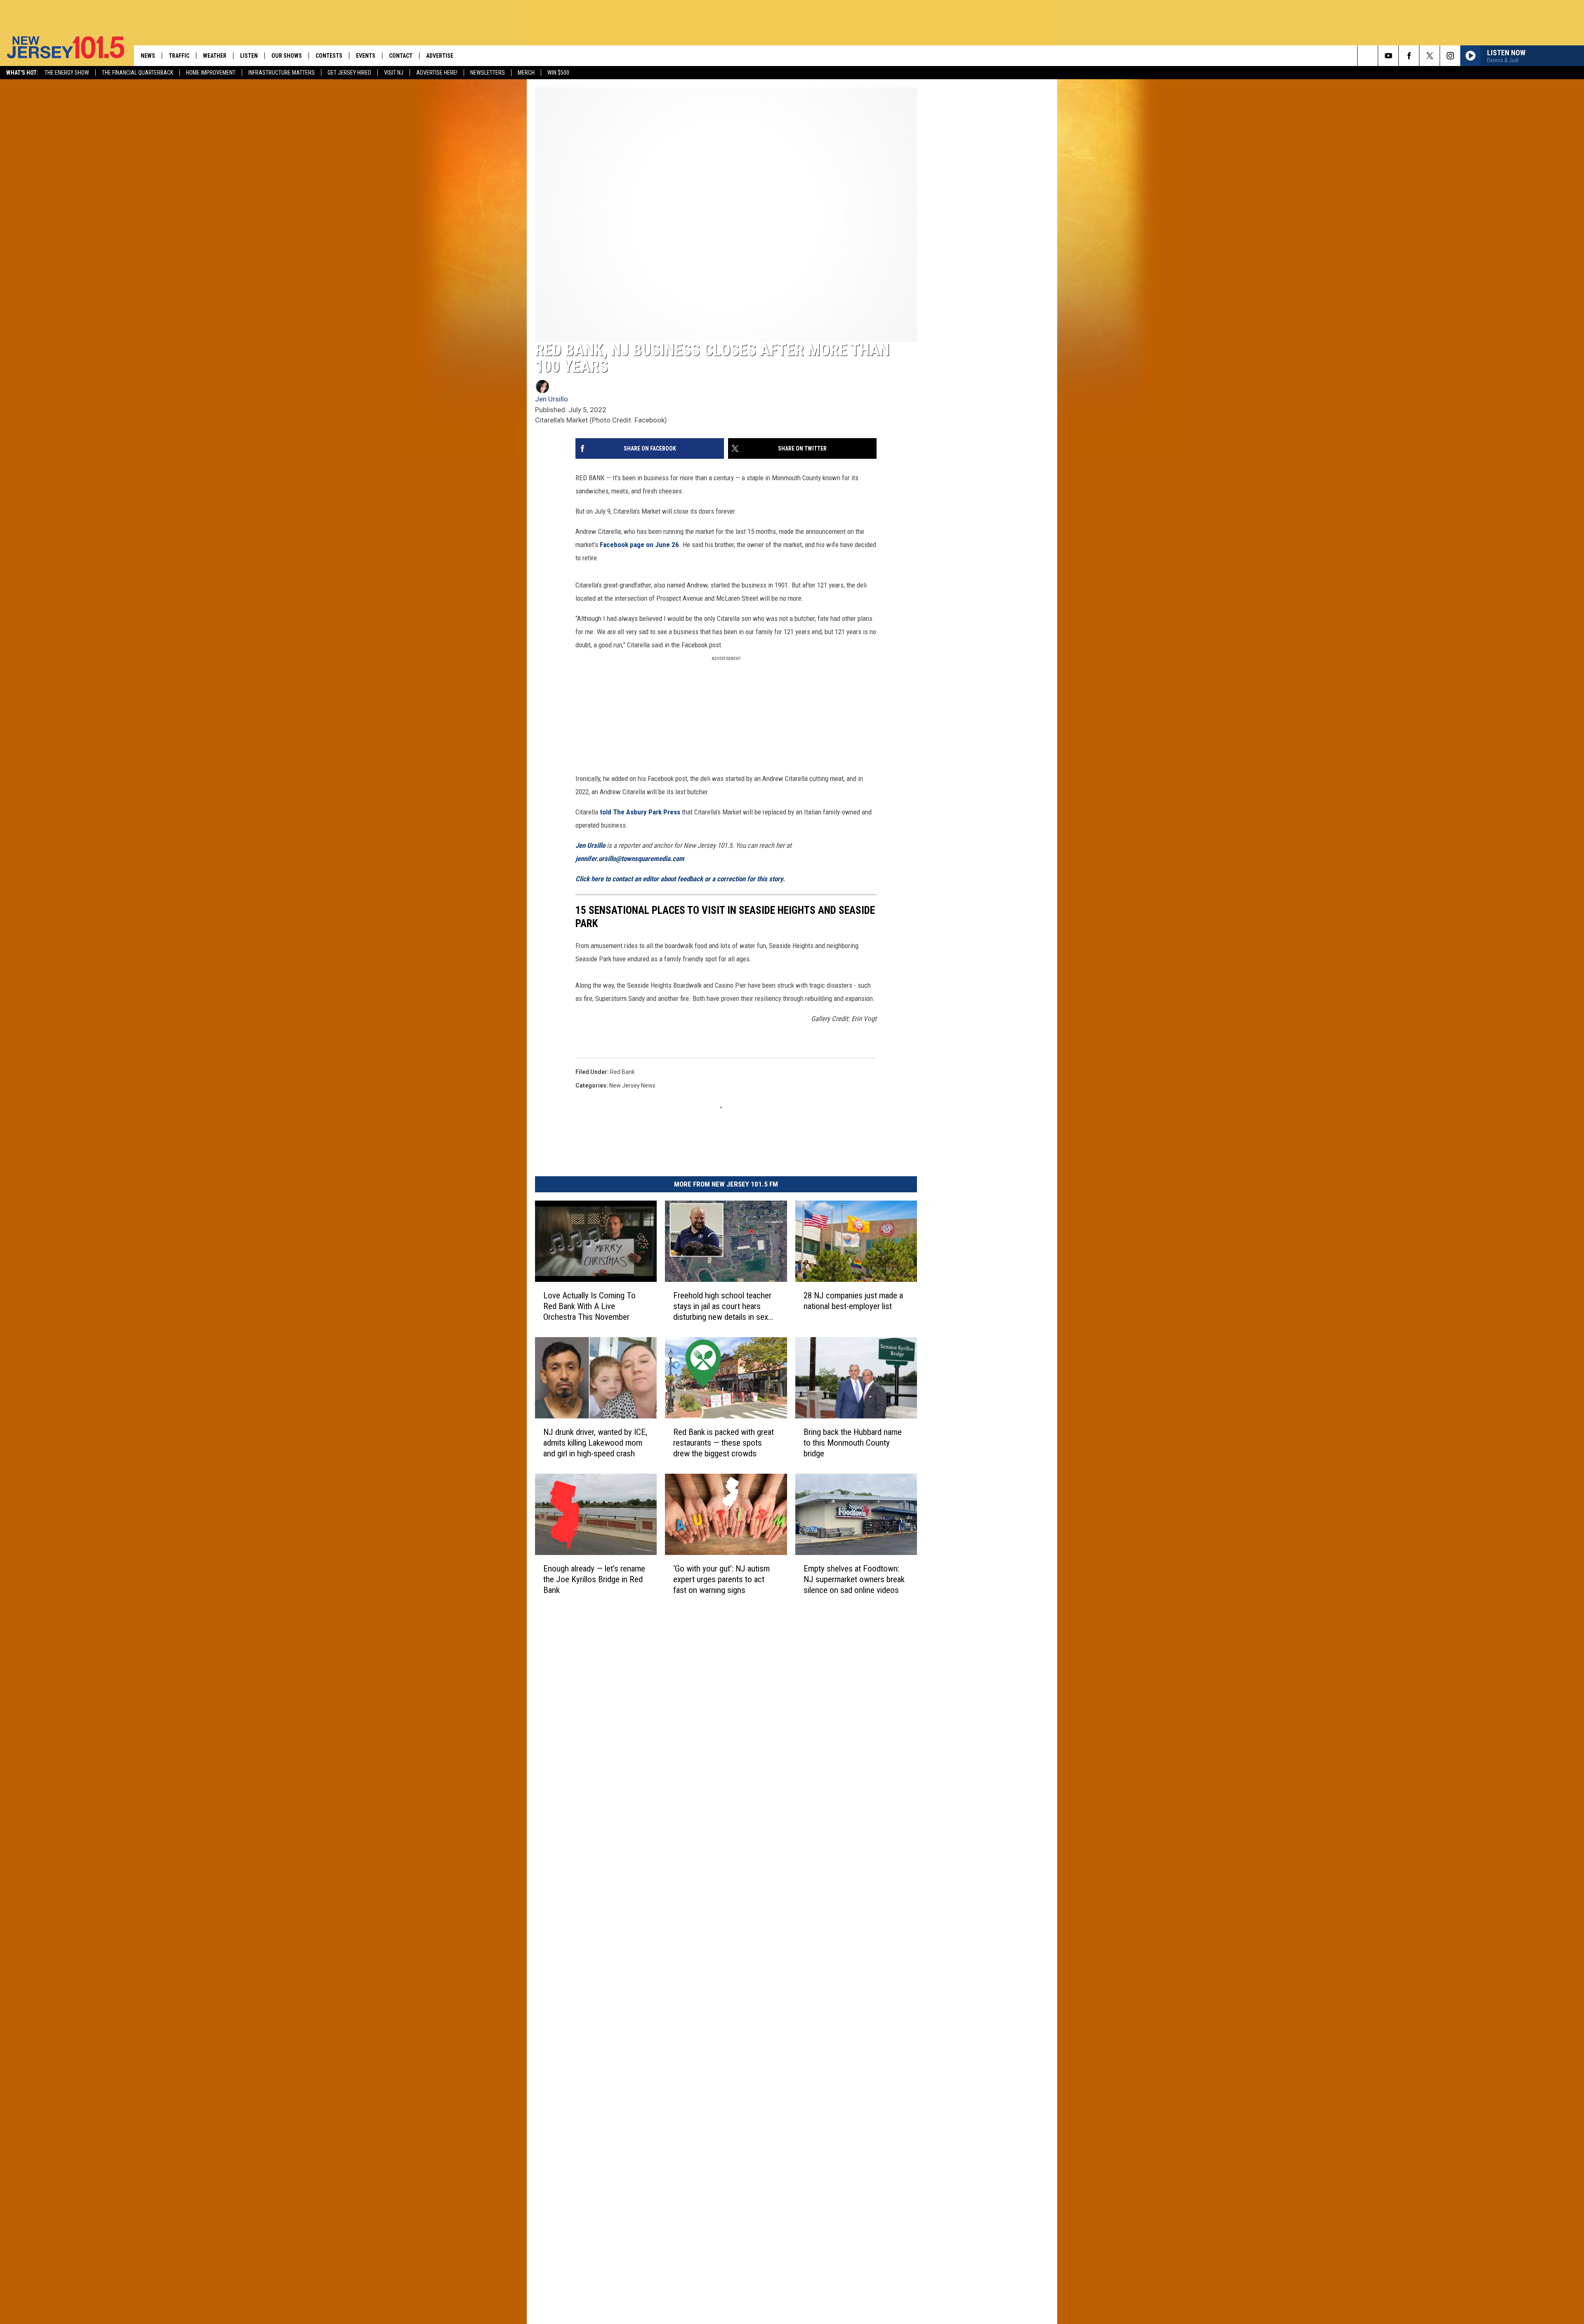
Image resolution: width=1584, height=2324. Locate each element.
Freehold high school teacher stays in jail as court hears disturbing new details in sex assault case (722, 1306)
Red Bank (622, 1072)
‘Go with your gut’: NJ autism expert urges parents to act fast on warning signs (721, 1579)
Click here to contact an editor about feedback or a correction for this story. (680, 879)
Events (366, 56)
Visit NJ (394, 73)
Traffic (179, 56)
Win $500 (558, 73)
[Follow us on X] (1430, 56)
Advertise (440, 56)
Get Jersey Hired (349, 73)
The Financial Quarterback (138, 73)
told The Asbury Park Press (641, 812)
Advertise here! (437, 73)
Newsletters (488, 73)
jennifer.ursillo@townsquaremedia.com (630, 859)
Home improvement (211, 73)
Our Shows (287, 56)
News (148, 56)
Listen (249, 56)
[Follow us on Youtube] (1388, 56)
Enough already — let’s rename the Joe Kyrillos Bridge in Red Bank (594, 1579)
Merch (526, 73)
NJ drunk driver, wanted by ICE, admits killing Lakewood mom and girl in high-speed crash (595, 1442)
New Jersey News (632, 1085)
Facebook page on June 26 (639, 545)
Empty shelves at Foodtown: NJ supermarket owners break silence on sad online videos (854, 1579)
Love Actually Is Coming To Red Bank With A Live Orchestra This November (589, 1306)
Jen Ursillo (552, 399)
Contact (401, 56)
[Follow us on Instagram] (1450, 56)
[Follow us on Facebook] (1409, 56)
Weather (215, 56)
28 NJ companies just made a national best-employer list (853, 1301)
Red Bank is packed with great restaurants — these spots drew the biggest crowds (724, 1442)
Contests (329, 56)
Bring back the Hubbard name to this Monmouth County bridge (853, 1442)
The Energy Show (67, 73)
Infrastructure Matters (282, 73)
